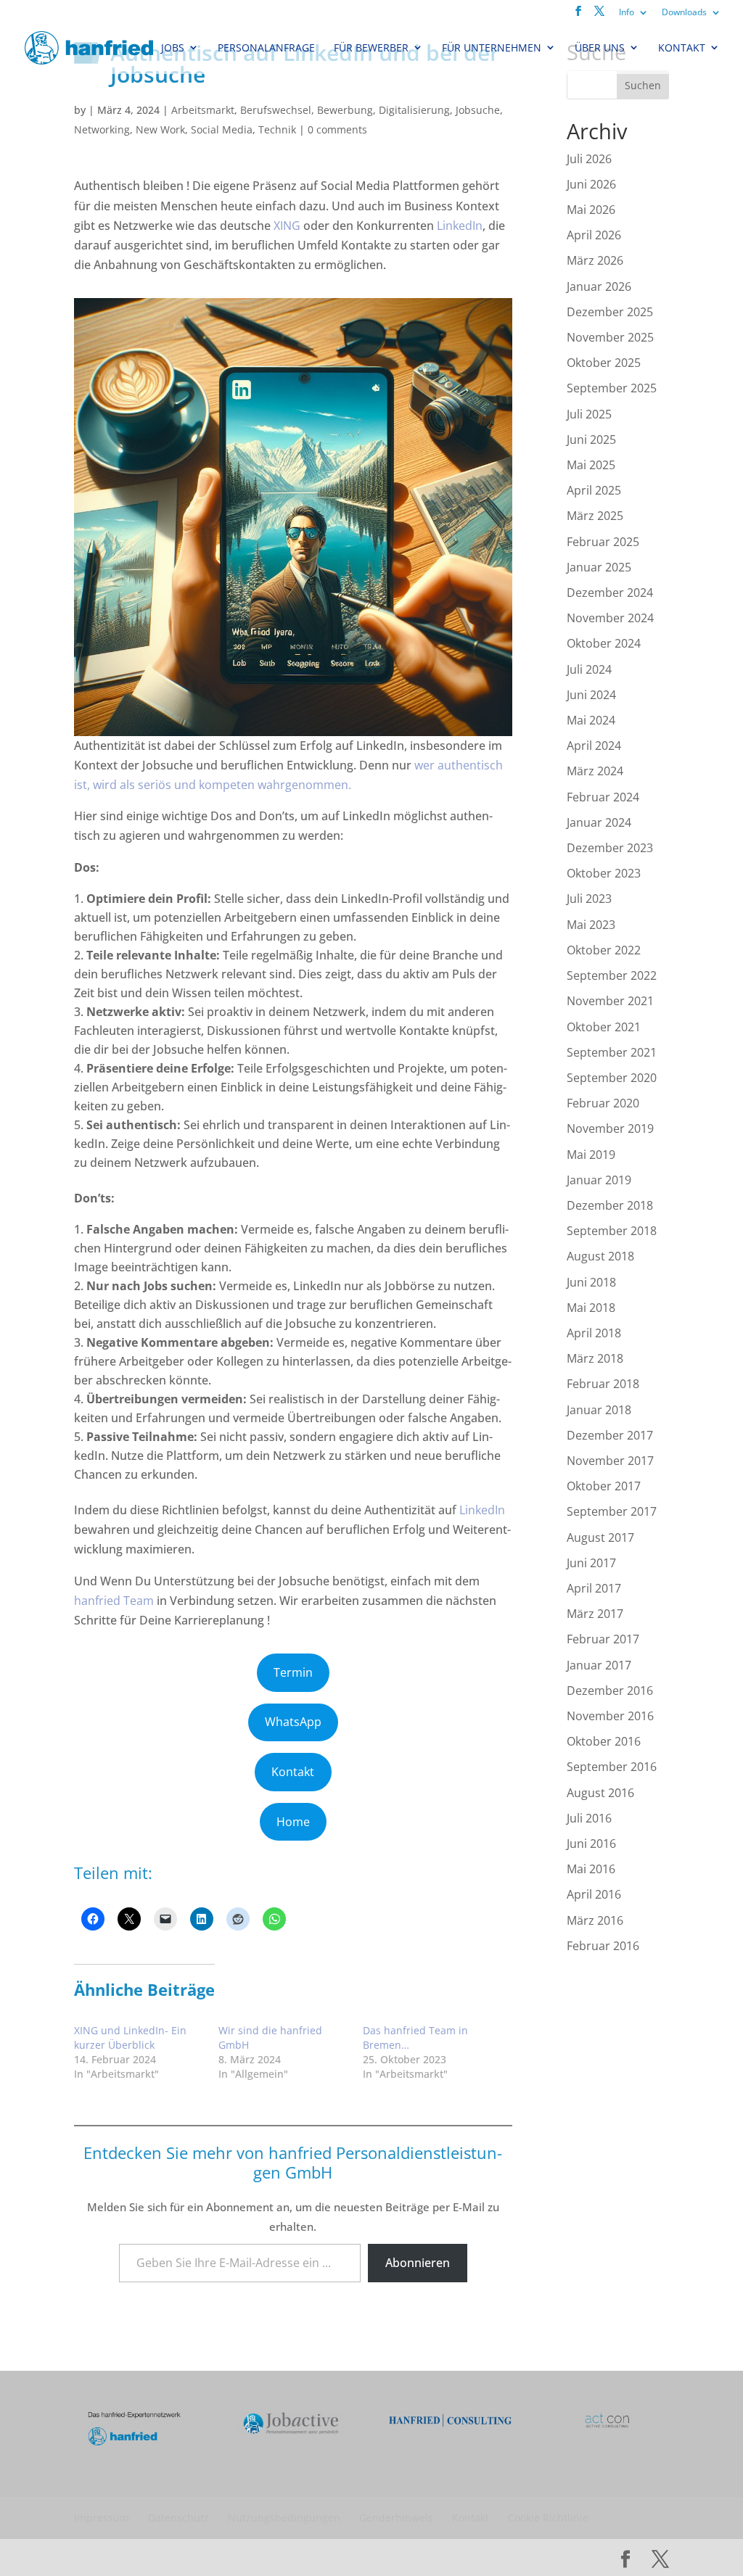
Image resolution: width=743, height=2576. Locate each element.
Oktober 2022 (604, 950)
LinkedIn (460, 226)
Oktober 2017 (604, 1486)
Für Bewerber (371, 48)
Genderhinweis (396, 2518)
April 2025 (594, 490)
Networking (102, 129)
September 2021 (612, 1052)
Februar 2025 (603, 542)
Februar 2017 (603, 1639)
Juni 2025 (591, 439)
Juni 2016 (591, 1844)
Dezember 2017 (610, 1435)
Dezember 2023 (610, 848)
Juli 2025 (589, 414)
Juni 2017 (591, 1563)
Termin (293, 1672)
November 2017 (610, 1461)
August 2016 (600, 1793)
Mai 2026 (591, 210)
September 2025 (612, 388)
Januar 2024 (599, 822)
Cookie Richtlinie (548, 2518)
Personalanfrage (266, 48)
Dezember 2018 (610, 1205)
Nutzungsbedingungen (284, 2518)
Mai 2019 (591, 1155)
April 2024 (594, 746)
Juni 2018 (591, 1282)
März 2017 (595, 1614)
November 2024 (610, 618)
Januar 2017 (599, 1665)
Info (627, 12)
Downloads (684, 12)
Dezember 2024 (610, 593)
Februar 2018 (603, 1384)
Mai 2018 (591, 1308)
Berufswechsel (276, 110)
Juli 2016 (589, 1818)
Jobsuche (478, 110)
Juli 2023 (589, 899)
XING (288, 226)
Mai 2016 (591, 1869)
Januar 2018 (599, 1410)
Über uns (600, 48)
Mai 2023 (591, 925)
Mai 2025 (591, 465)
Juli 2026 (589, 159)
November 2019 (610, 1128)
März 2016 (595, 1920)
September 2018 (612, 1231)
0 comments (337, 129)
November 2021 (610, 1001)
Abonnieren (418, 2263)
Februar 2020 (603, 1103)
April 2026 (594, 235)
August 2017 (600, 1537)
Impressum (102, 2518)
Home (293, 1822)
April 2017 (594, 1588)
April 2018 (594, 1333)
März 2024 (595, 771)
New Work (160, 129)
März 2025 (595, 516)
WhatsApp (293, 1722)
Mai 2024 (591, 720)
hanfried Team (114, 1601)
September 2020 (612, 1078)
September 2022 (612, 975)
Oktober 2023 (604, 873)
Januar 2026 (599, 286)
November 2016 (610, 1716)
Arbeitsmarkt (203, 110)
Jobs (173, 48)
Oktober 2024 (604, 643)
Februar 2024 (603, 797)
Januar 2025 (599, 567)
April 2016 (594, 1894)
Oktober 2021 (604, 1027)
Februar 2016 (603, 1946)
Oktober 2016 (604, 1741)
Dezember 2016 (610, 1690)
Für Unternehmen (492, 48)
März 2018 (595, 1358)
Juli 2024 (589, 669)
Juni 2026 (591, 184)
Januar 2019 (599, 1180)
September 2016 (612, 1767)
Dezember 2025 (610, 312)
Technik (277, 129)
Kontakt (682, 48)
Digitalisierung (414, 110)
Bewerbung (345, 110)
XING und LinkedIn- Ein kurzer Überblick (130, 2038)
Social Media (222, 129)
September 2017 (612, 1511)
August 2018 (600, 1256)
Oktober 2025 (604, 363)
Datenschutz (178, 2518)
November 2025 (610, 337)
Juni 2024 (591, 695)
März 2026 (595, 260)
